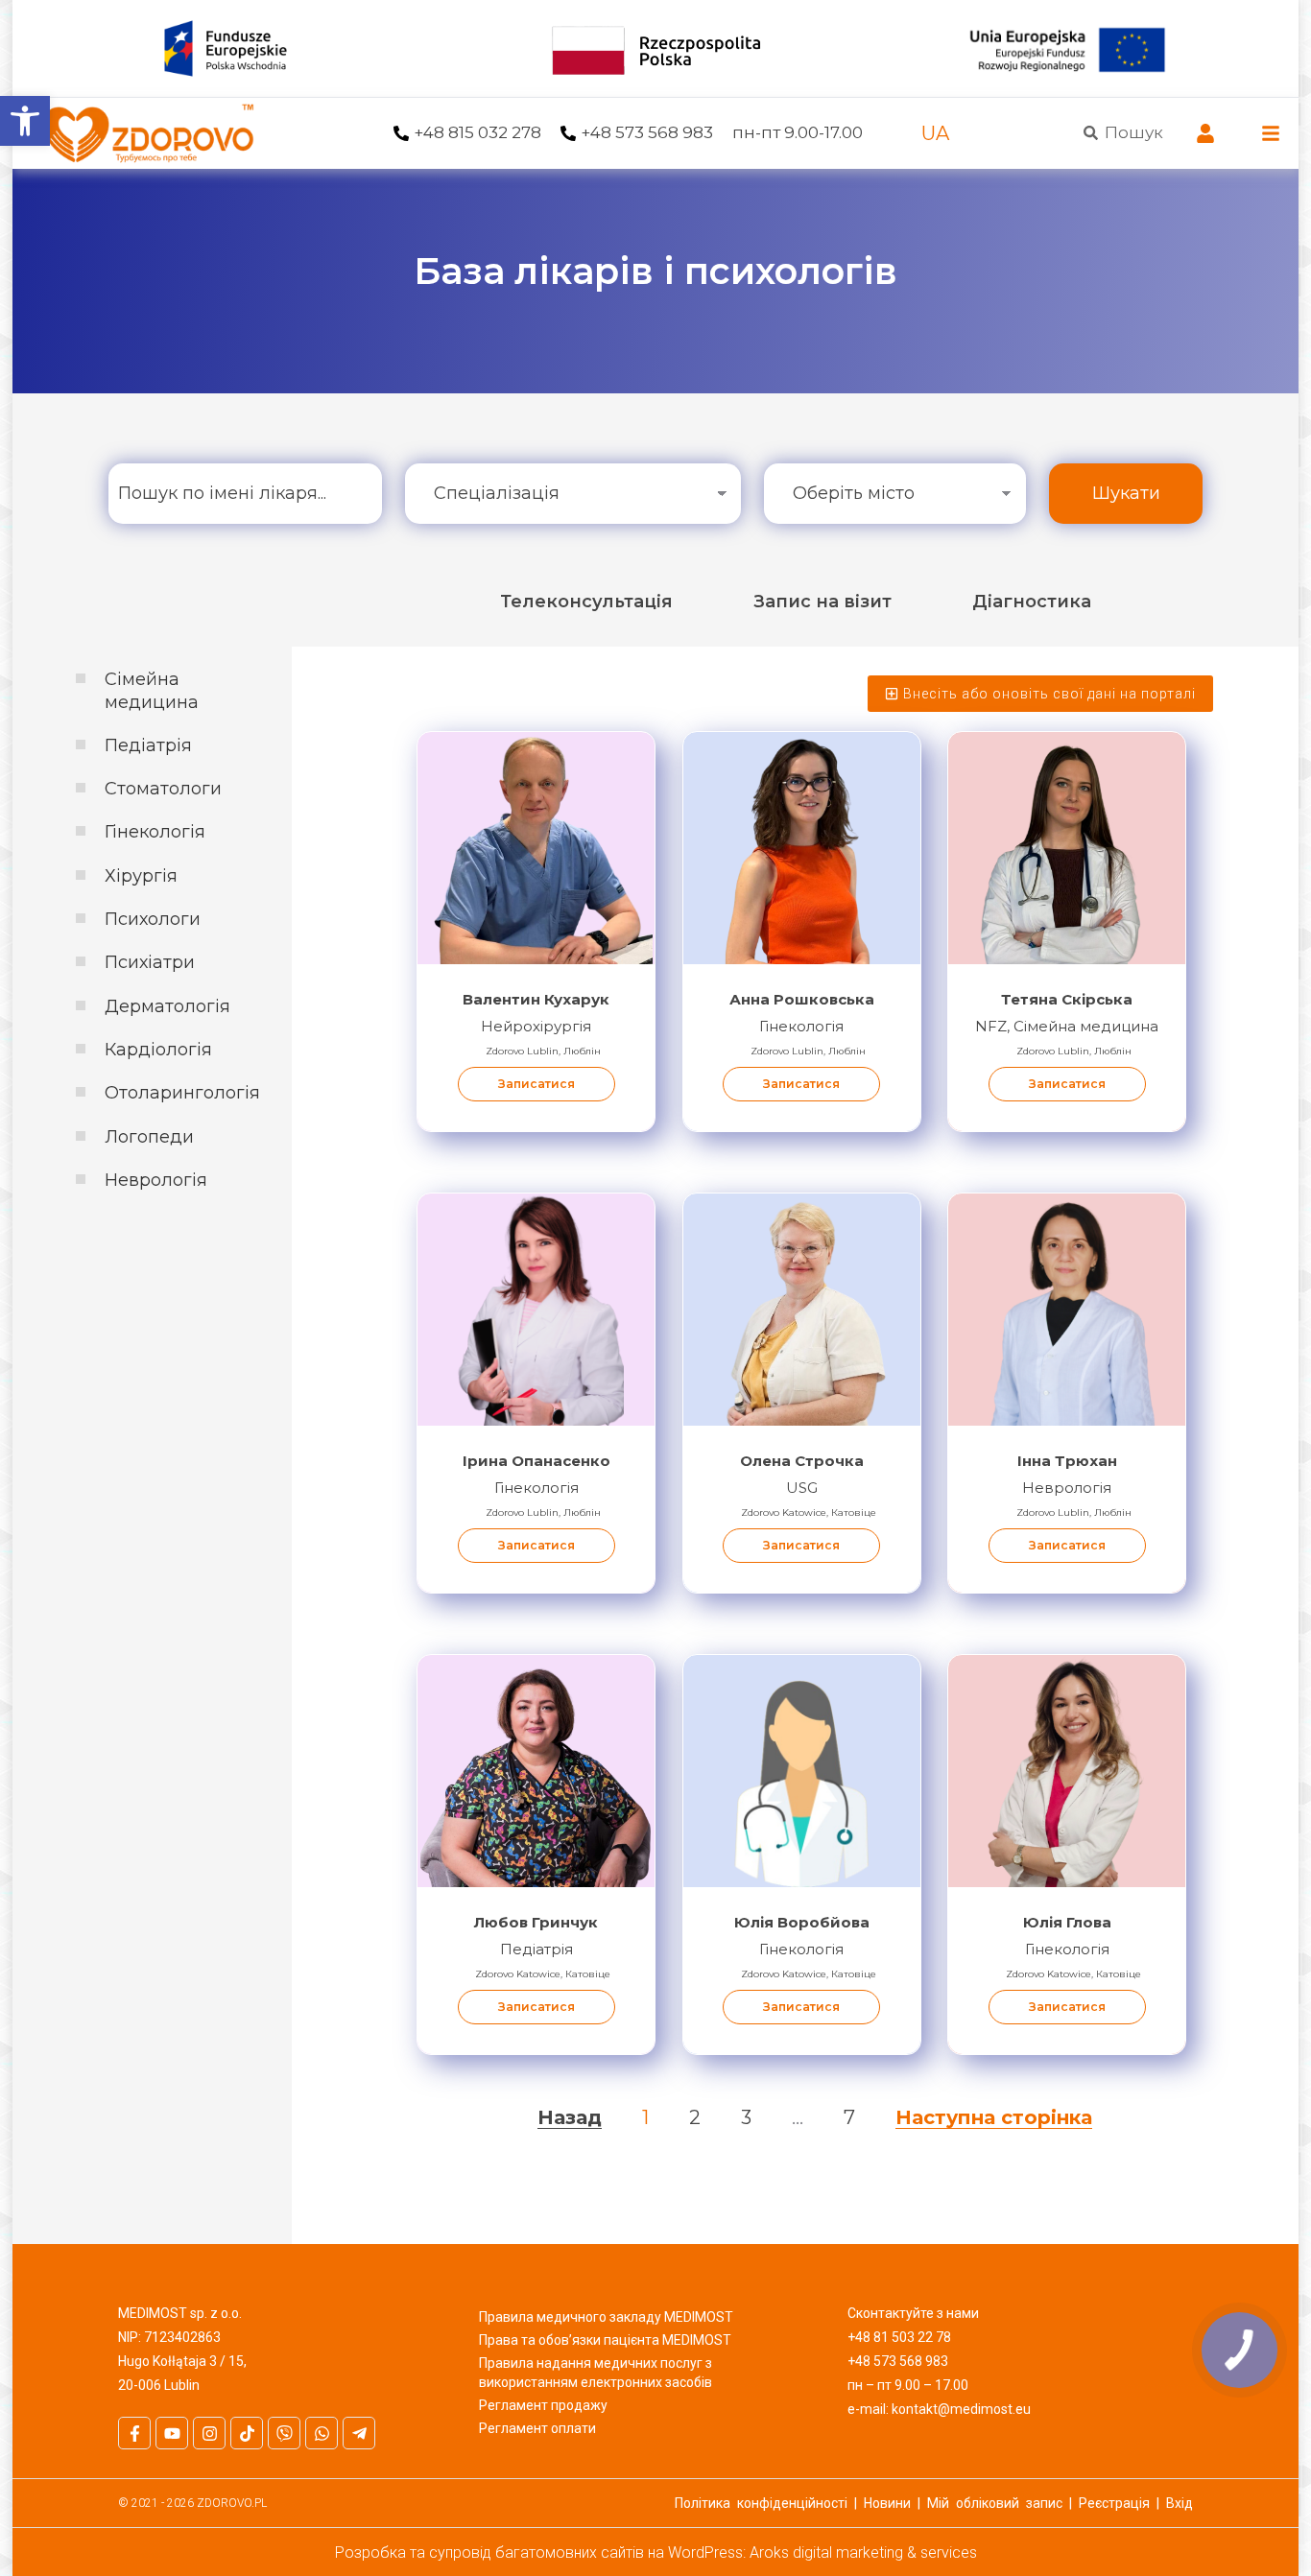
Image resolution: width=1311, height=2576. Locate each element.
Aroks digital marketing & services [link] (863, 2552)
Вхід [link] (1180, 2503)
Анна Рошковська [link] (802, 999)
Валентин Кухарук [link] (536, 999)
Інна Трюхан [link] (1067, 1461)
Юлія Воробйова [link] (802, 1922)
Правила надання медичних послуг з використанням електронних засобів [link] (596, 2373)
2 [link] (695, 2117)
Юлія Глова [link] (1067, 1922)
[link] (25, 121)
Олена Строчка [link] (802, 1461)
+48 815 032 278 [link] (477, 132)
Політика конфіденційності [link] (761, 2503)
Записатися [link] (536, 1084)
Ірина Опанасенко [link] (536, 1461)
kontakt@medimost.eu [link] (961, 2409)
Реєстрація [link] (1114, 2503)
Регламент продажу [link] (543, 2405)
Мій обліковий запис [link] (995, 2503)
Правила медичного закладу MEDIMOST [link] (606, 2317)
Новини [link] (887, 2503)
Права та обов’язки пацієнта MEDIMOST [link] (605, 2340)
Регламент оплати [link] (537, 2428)
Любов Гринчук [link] (536, 1922)
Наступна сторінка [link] (994, 2117)
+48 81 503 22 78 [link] (899, 2337)
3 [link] (746, 2117)
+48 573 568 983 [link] (647, 132)
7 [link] (849, 2117)
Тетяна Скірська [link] (1067, 999)
